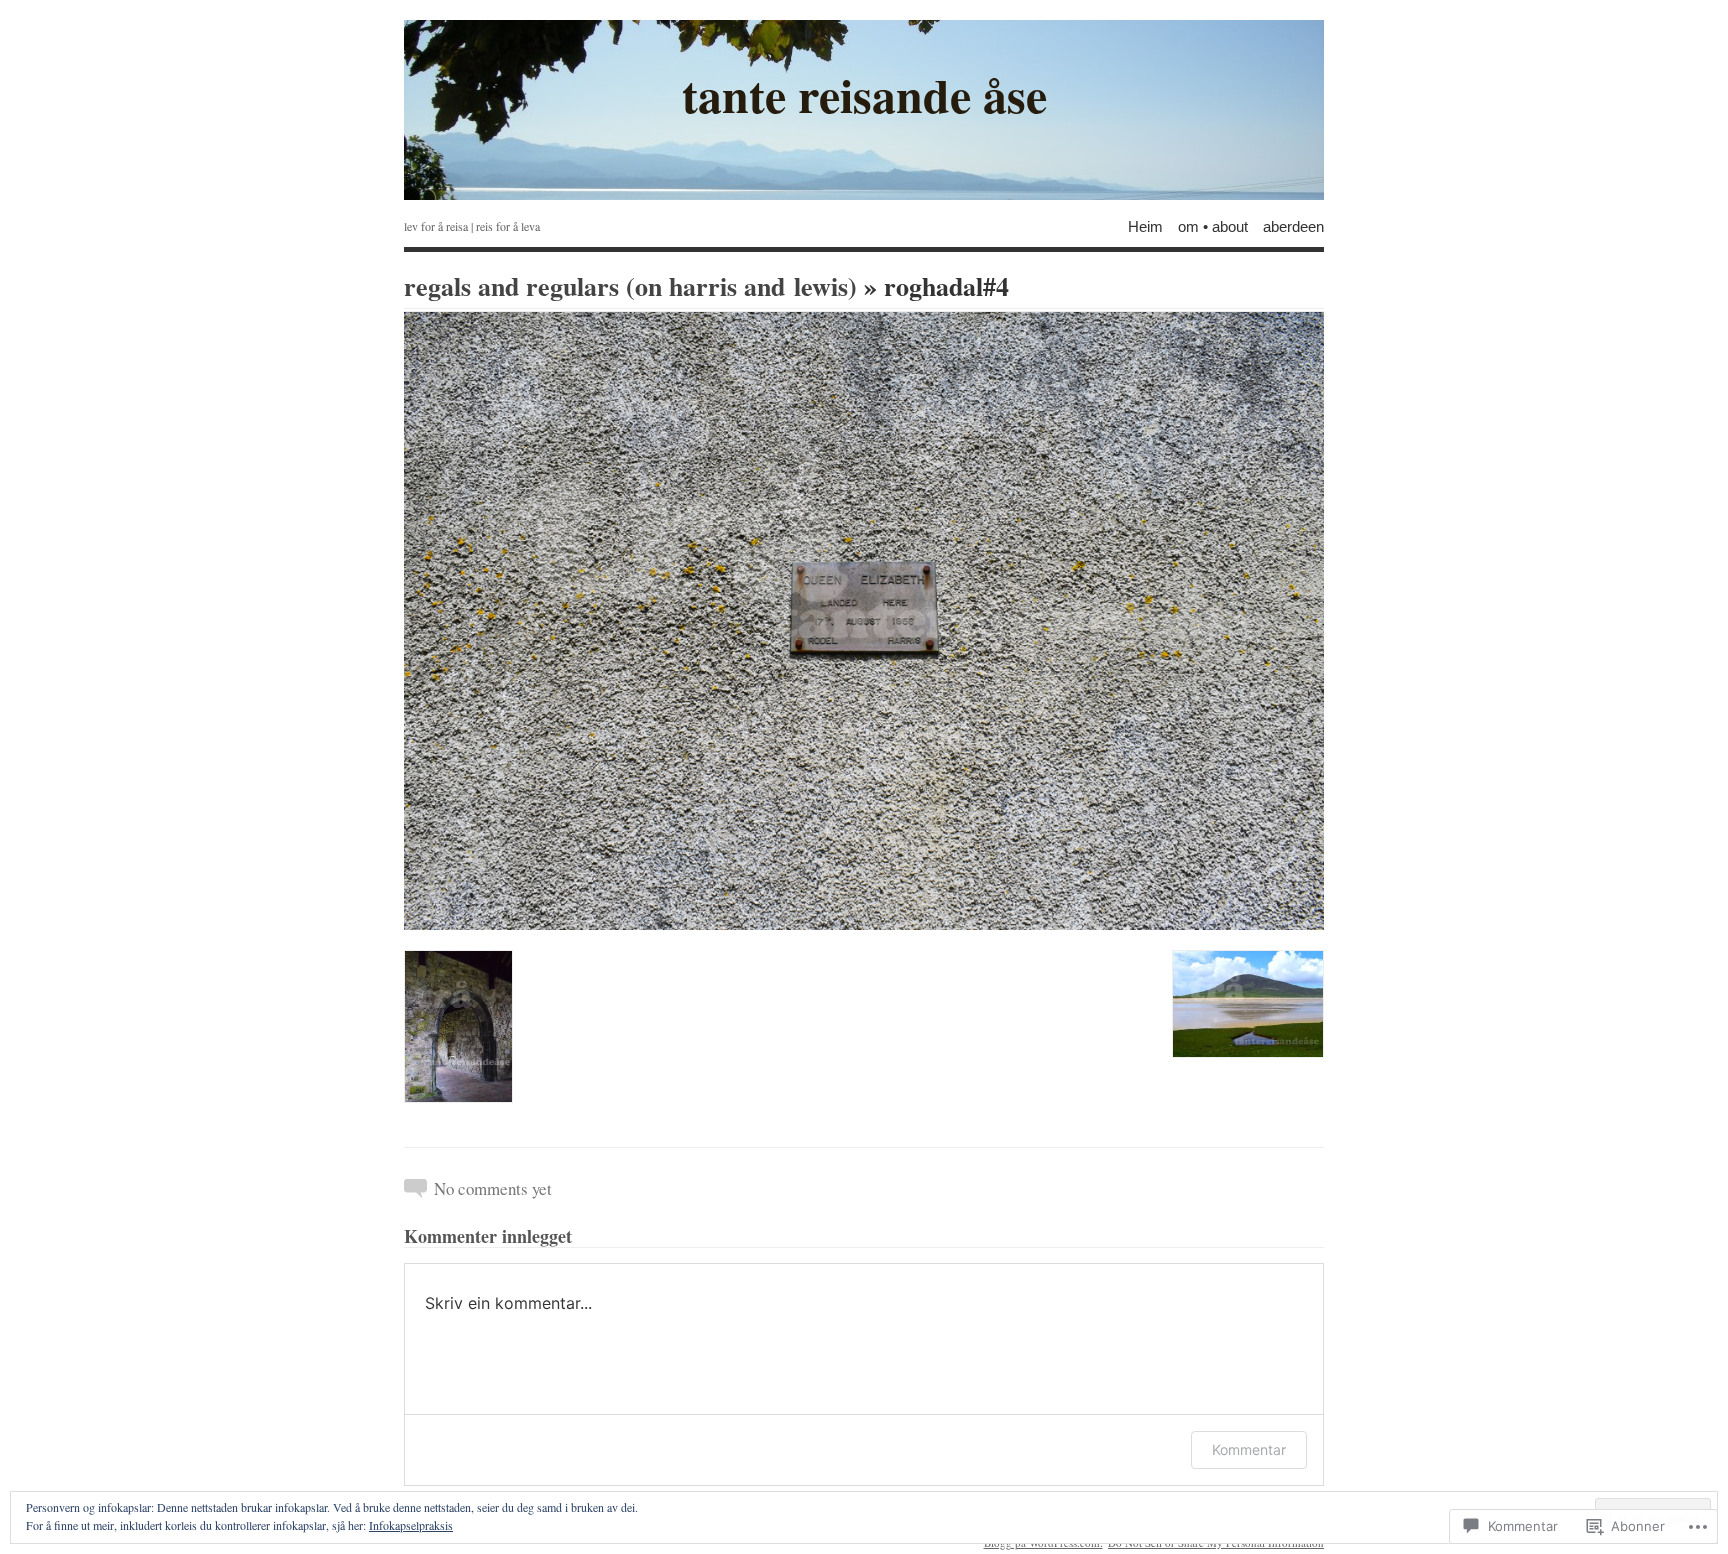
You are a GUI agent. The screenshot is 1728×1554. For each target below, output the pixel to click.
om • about (1213, 225)
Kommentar (1249, 1449)
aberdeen (1293, 225)
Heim (1145, 225)
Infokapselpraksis (411, 1525)
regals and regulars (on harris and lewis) (630, 286)
